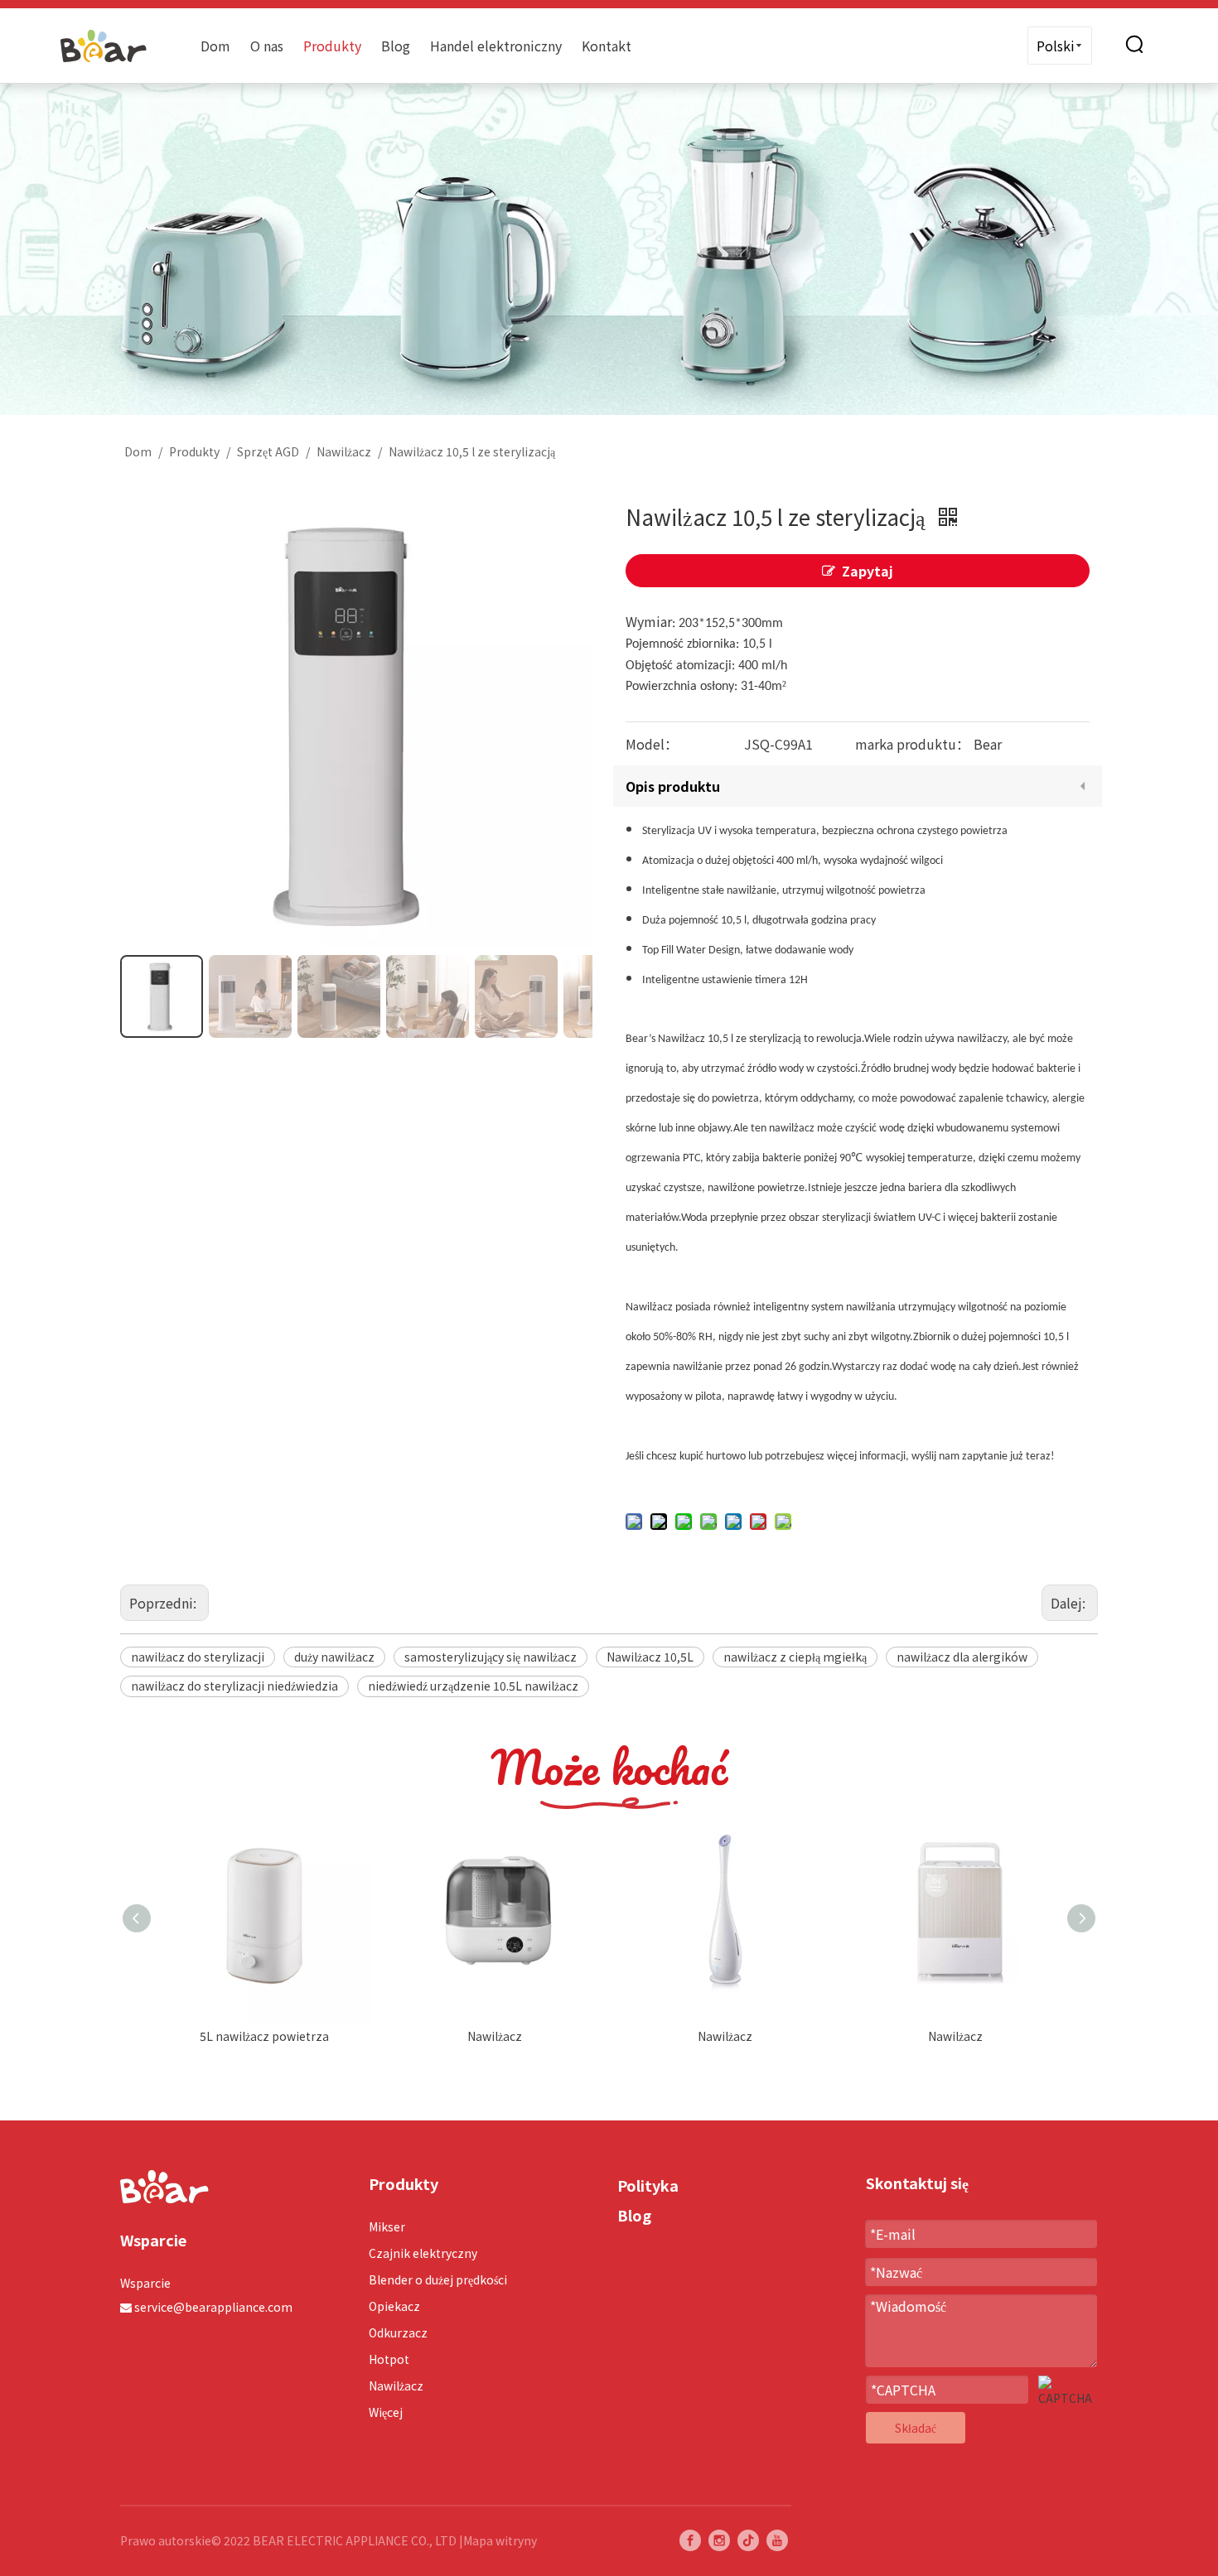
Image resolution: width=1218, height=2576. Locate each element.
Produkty (332, 46)
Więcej (386, 2412)
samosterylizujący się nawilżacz (491, 1657)
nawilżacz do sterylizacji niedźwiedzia (234, 1686)
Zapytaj (868, 571)
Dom (215, 46)
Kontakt (607, 46)
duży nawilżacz (334, 1657)
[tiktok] (748, 2540)
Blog (396, 46)
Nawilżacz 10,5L (650, 1657)
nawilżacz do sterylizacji (198, 1657)
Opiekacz (394, 2306)
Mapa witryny (500, 2540)
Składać (916, 2428)
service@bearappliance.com (213, 2307)
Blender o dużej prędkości (438, 2279)
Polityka (648, 2185)
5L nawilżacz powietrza (264, 2036)
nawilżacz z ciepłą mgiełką (795, 1657)
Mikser (387, 2226)
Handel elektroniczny (496, 46)
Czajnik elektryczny (423, 2253)
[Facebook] (690, 2540)
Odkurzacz (398, 2332)
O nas (267, 46)
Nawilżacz (495, 2036)
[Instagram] (719, 2540)
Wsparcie (145, 2283)
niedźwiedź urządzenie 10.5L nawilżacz (473, 1686)
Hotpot (389, 2359)
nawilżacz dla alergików (962, 1657)
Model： (652, 744)
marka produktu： (912, 744)
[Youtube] (777, 2540)
